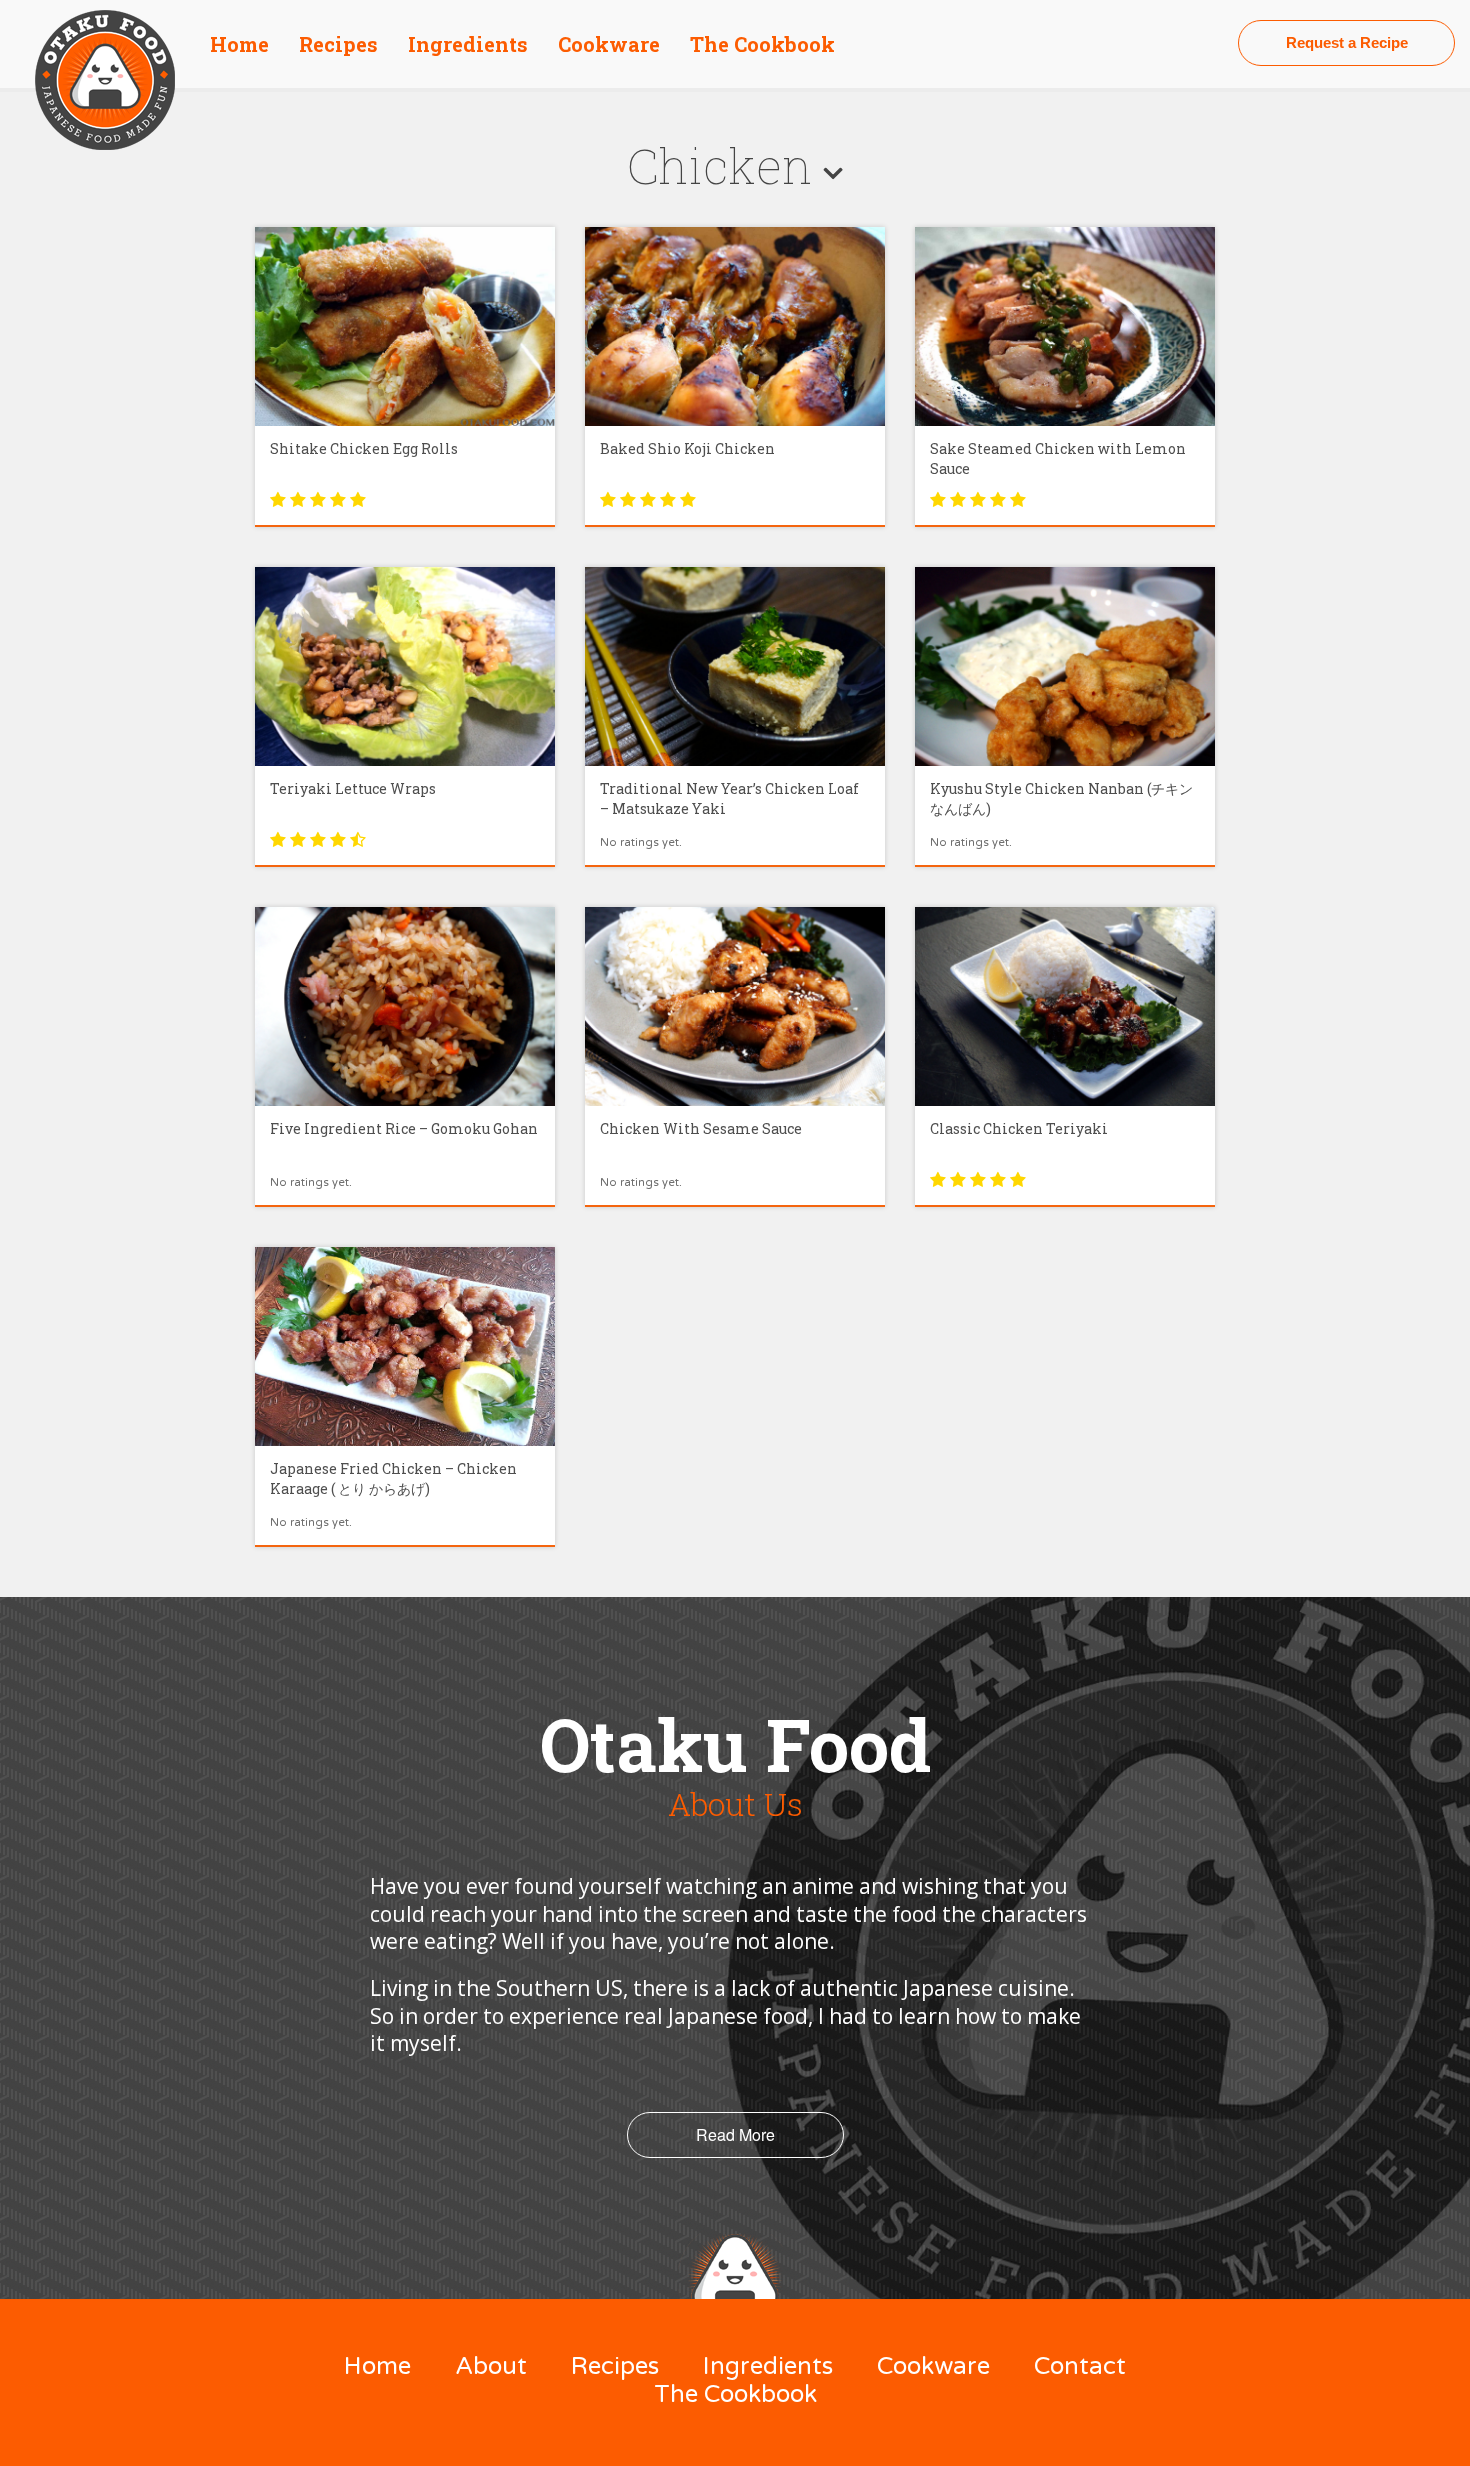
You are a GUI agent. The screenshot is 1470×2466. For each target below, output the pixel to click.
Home (239, 43)
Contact (1080, 2366)
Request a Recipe (1347, 42)
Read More (735, 2134)
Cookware (609, 43)
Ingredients (468, 43)
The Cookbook (762, 43)
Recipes (338, 43)
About (491, 2366)
